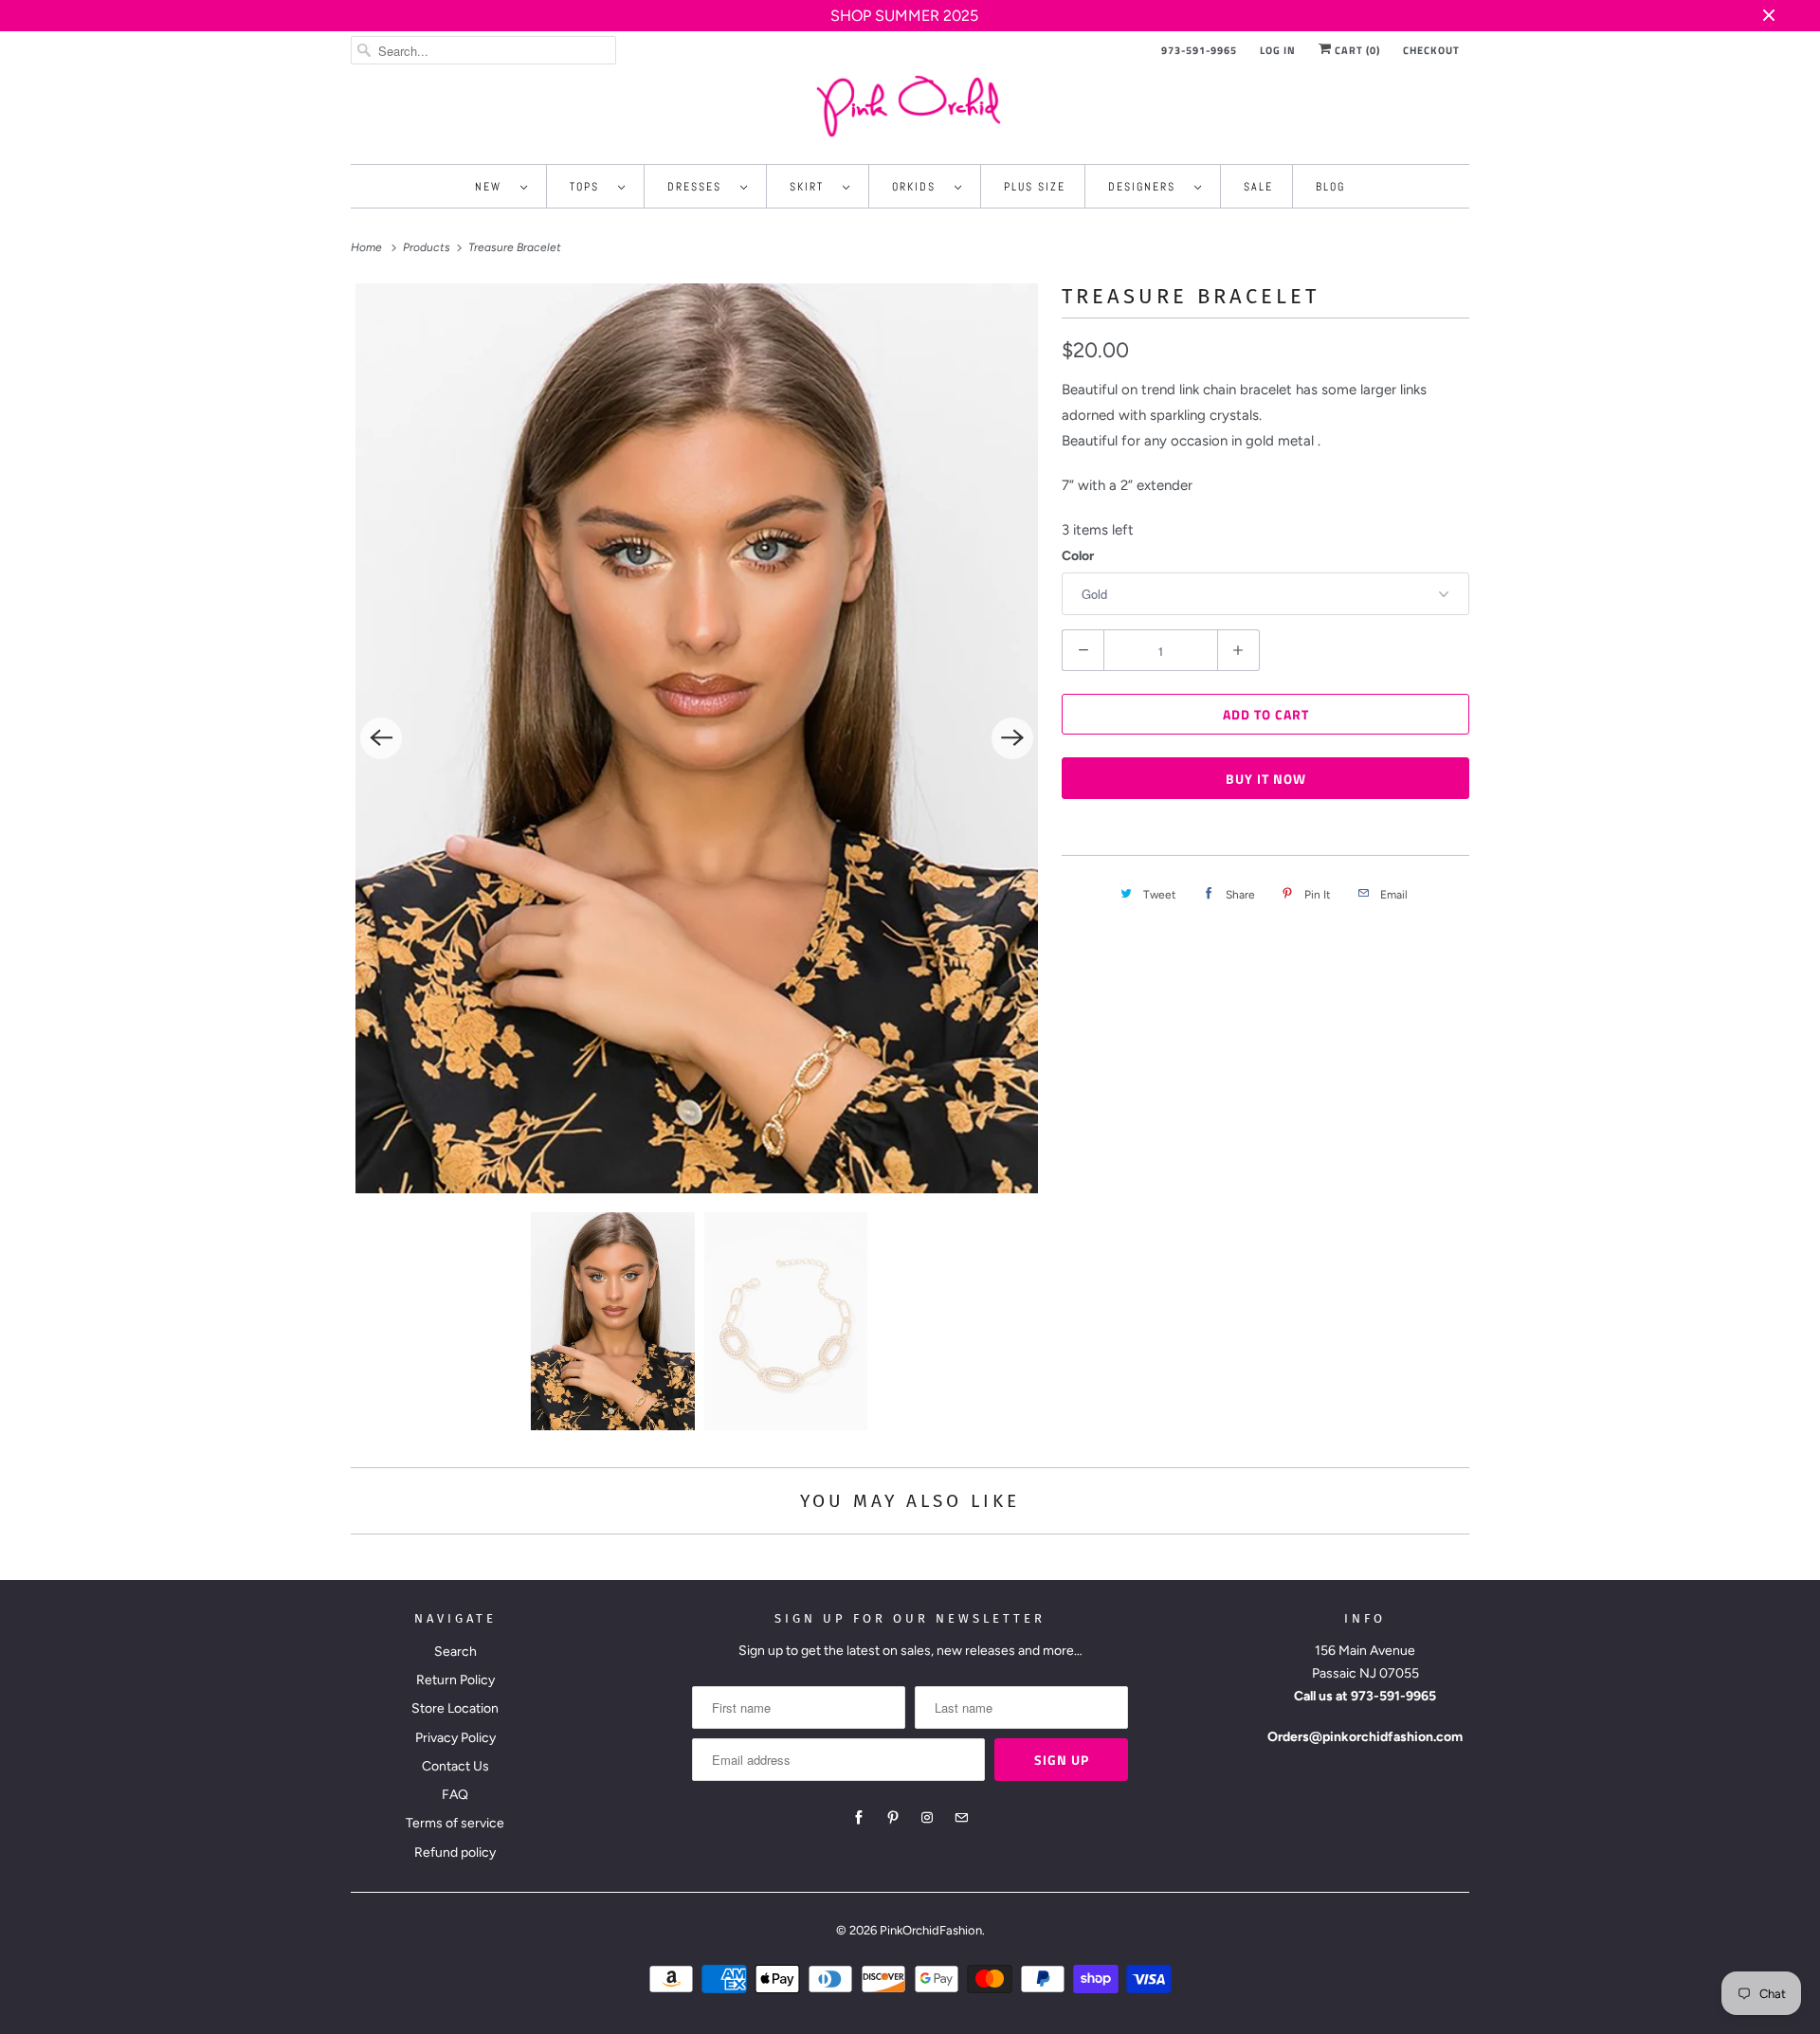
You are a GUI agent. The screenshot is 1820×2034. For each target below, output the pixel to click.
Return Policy (455, 1680)
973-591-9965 (1199, 50)
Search (455, 1652)
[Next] (1012, 738)
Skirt (811, 187)
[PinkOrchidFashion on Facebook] (859, 1818)
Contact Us (455, 1766)
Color (1078, 556)
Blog (1330, 187)
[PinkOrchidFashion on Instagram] (927, 1818)
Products (428, 247)
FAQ (455, 1795)
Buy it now (1266, 779)
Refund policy (455, 1852)
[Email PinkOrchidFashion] (961, 1818)
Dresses (699, 187)
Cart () (1356, 50)
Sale (1258, 187)
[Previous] (381, 738)
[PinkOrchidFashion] (910, 106)
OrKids (919, 187)
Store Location (455, 1708)
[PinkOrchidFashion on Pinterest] (893, 1818)
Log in (1278, 50)
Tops (589, 187)
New (493, 187)
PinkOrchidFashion (931, 1930)
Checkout (1431, 50)
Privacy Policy (455, 1738)
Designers (1147, 187)
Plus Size (1035, 187)
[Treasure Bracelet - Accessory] (697, 738)
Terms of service (455, 1823)
